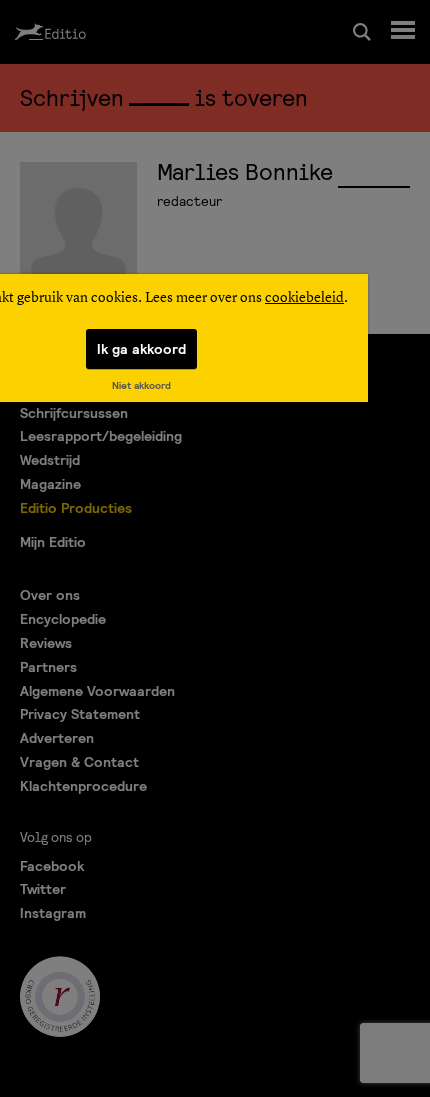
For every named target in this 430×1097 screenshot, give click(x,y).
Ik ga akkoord (141, 349)
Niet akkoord (141, 385)
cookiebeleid (304, 298)
